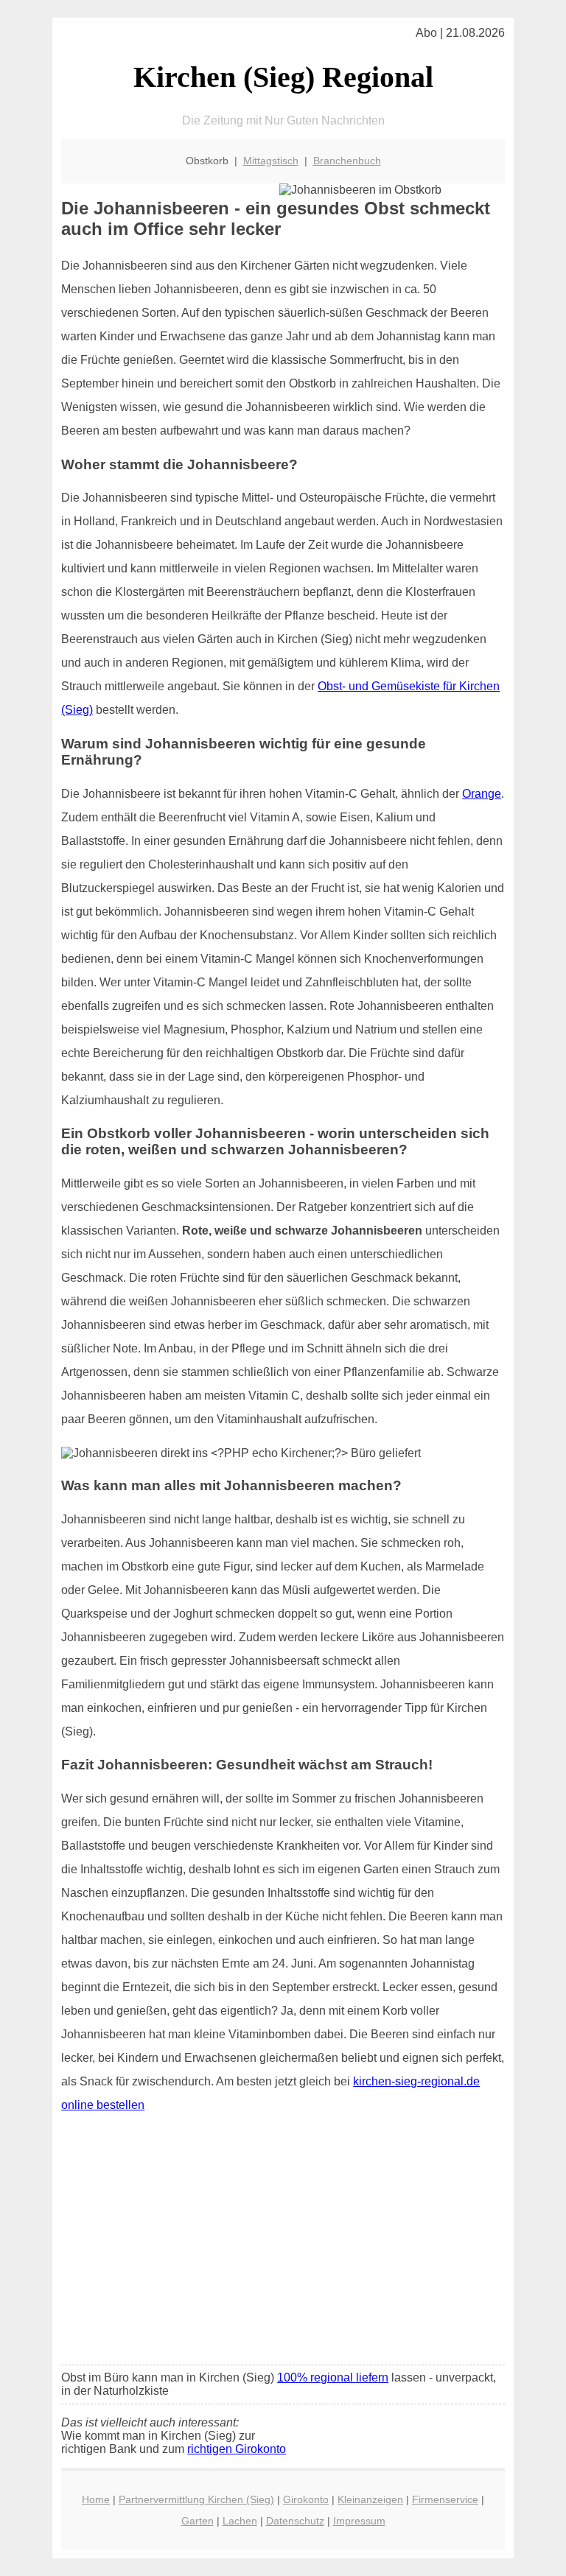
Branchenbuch (347, 161)
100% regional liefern (333, 2377)
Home (96, 2499)
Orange (482, 794)
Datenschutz (295, 2521)
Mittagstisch (271, 161)
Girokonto (306, 2499)
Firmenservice (445, 2499)
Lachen (240, 2521)
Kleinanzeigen (370, 2499)
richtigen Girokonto (237, 2449)
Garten (198, 2521)
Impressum (359, 2521)
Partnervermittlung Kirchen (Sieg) (196, 2499)
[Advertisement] (283, 2244)
